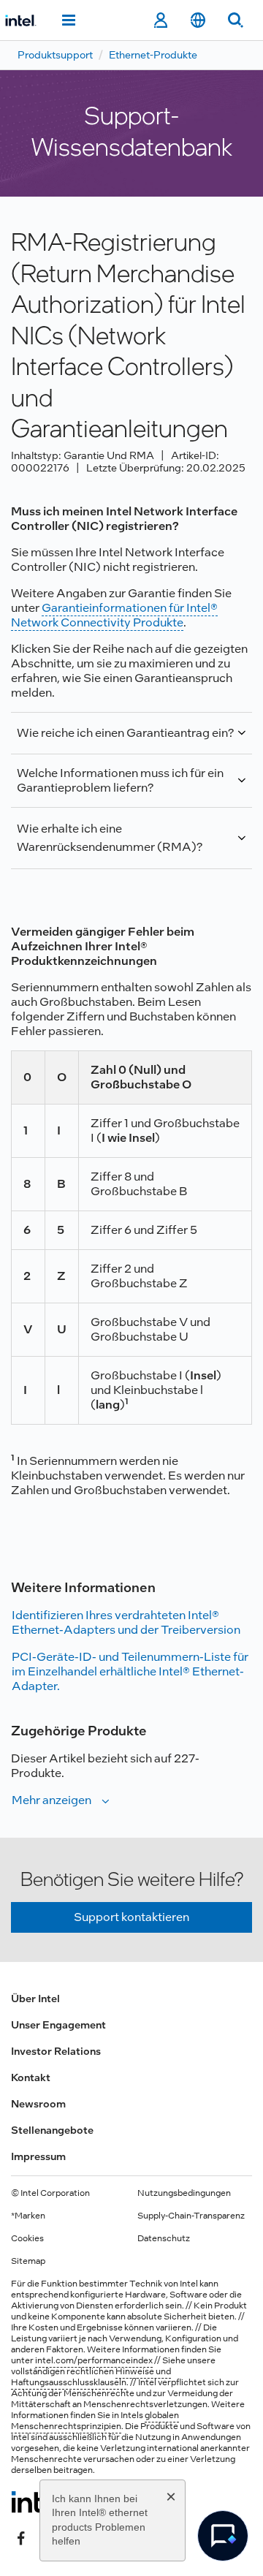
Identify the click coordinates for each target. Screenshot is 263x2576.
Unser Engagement (58, 2025)
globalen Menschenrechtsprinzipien (95, 2421)
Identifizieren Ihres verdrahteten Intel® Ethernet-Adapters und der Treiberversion (126, 1622)
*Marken (28, 2216)
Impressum (38, 2156)
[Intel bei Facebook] (21, 2537)
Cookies (27, 2238)
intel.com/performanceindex (94, 2360)
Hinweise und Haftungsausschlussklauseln (91, 2377)
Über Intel (35, 1999)
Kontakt (31, 2077)
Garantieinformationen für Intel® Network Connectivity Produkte (114, 615)
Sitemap (28, 2261)
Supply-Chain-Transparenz (191, 2216)
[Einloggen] (160, 20)
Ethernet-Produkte (153, 55)
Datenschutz (164, 2238)
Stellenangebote (52, 2130)
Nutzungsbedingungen (184, 2193)
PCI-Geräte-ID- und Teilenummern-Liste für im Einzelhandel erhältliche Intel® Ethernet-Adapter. (130, 1671)
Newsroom (38, 2104)
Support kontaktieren (131, 1917)
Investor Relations (56, 2051)
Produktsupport (55, 55)
